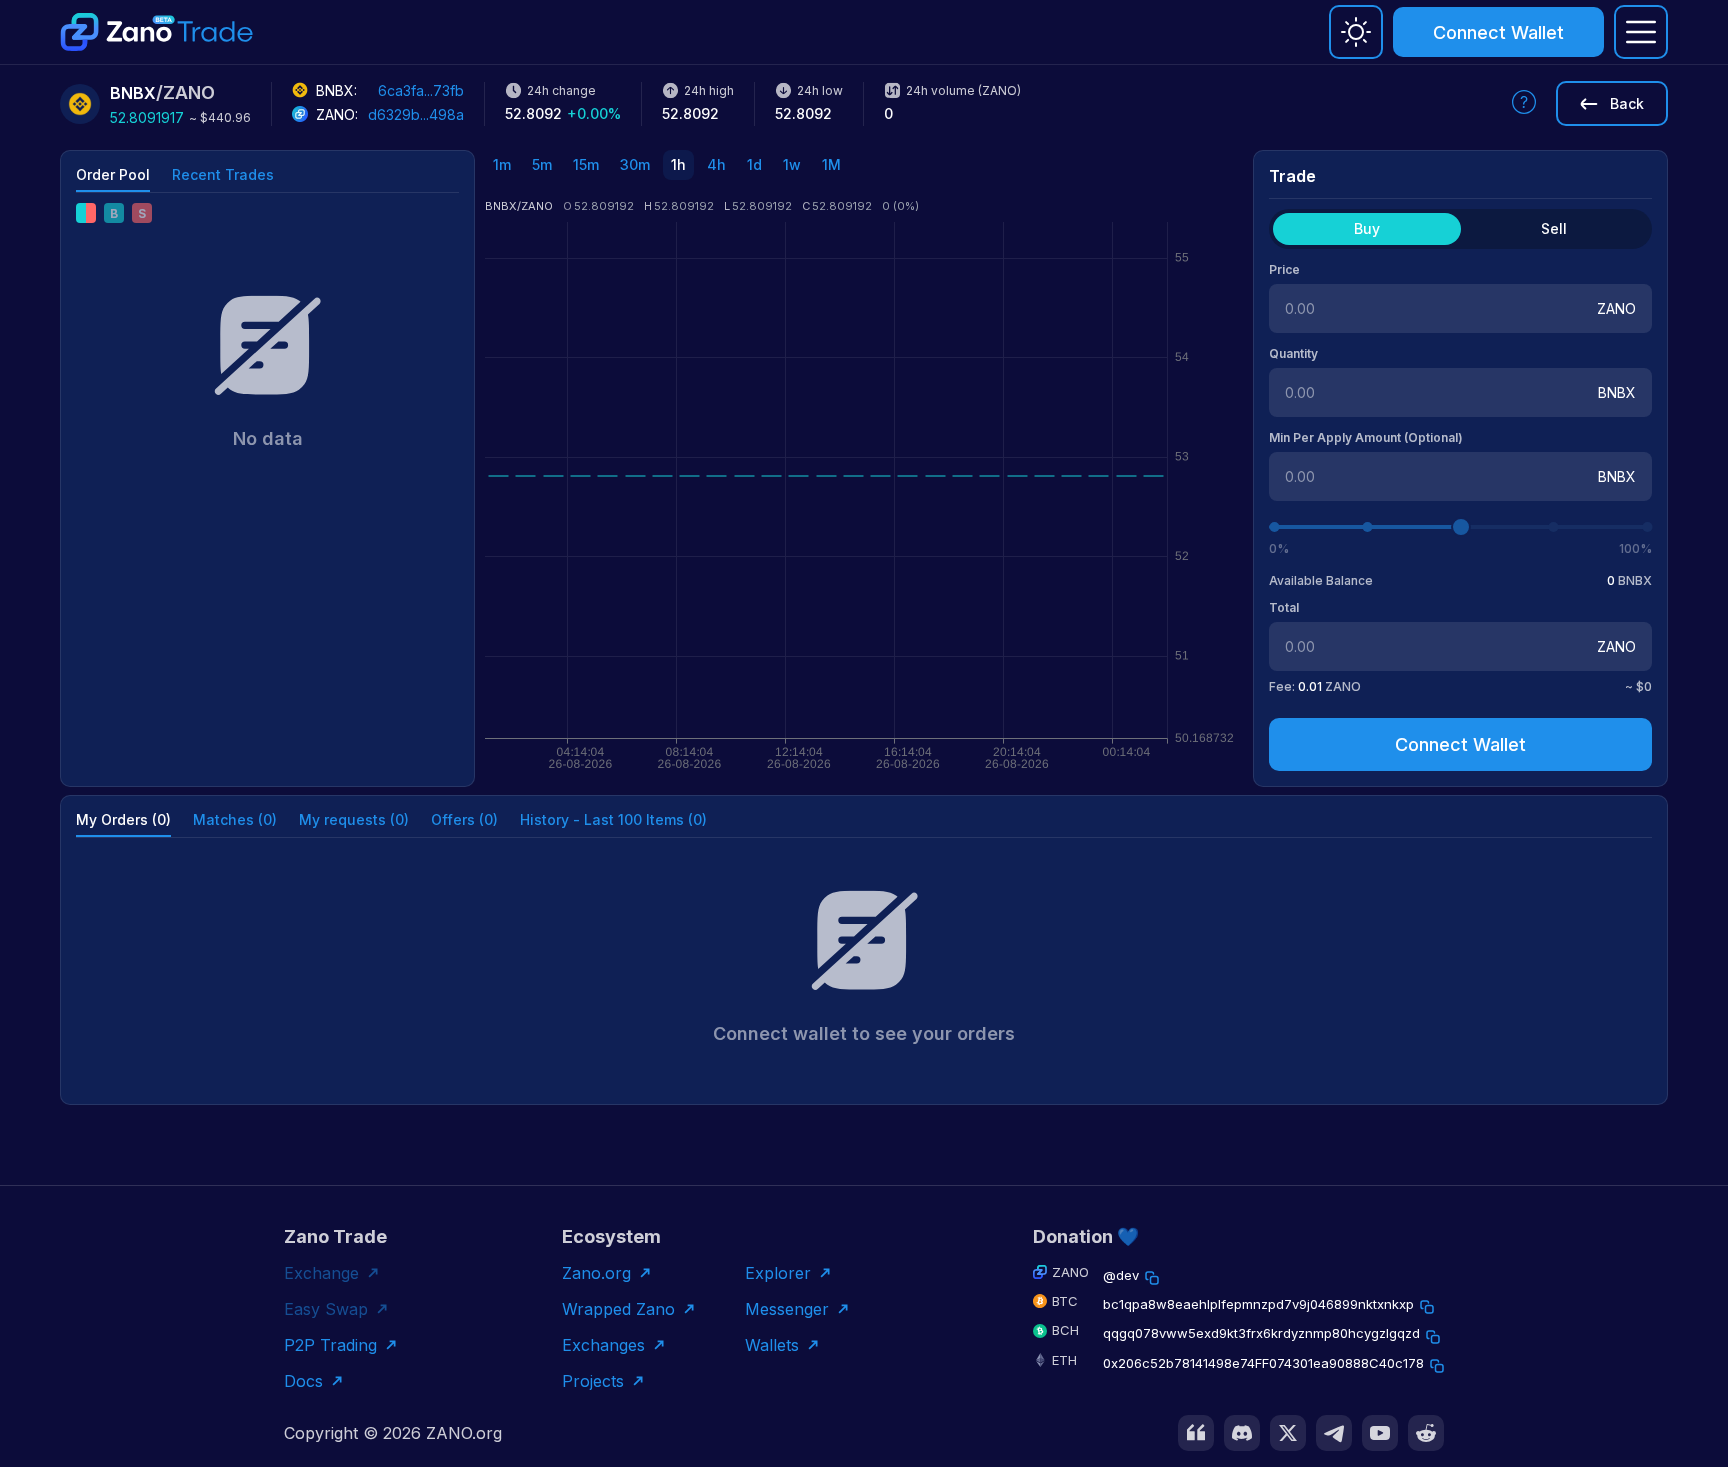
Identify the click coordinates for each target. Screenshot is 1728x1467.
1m (502, 164)
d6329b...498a (416, 114)
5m (542, 164)
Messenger (787, 1309)
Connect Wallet (1498, 32)
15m (586, 164)
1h (678, 164)
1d (754, 164)
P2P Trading (330, 1345)
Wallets (772, 1345)
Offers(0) (464, 819)
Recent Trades (223, 174)
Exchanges (603, 1345)
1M (831, 164)
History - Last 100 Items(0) (613, 819)
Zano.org (596, 1273)
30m (635, 164)
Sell (1554, 228)
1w (792, 164)
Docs (303, 1381)
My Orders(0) (123, 819)
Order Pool (113, 174)
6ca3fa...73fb (421, 90)
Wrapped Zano (618, 1309)
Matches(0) (235, 819)
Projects (593, 1381)
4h (716, 164)
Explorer (778, 1273)
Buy (1367, 228)
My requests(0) (354, 819)
